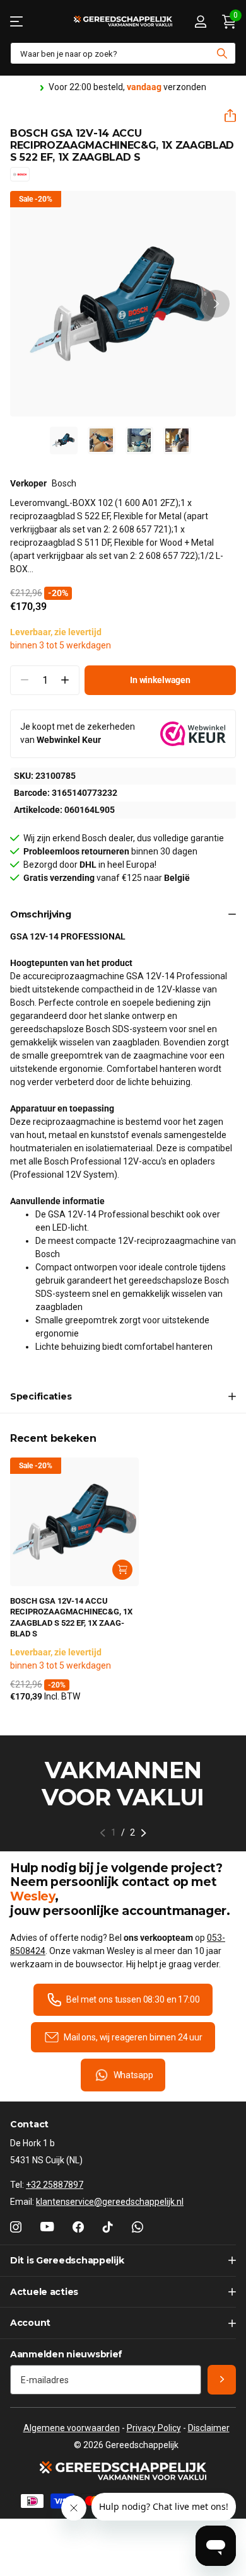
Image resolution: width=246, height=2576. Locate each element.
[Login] (200, 21)
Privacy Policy (154, 2428)
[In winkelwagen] (122, 1570)
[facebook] (78, 2227)
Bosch (64, 483)
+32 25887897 (55, 2185)
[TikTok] (108, 2227)
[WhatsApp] (138, 2227)
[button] (225, 116)
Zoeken (222, 53)
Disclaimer (209, 2428)
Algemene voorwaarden (72, 2428)
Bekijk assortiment (17, 21)
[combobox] (123, 53)
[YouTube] (47, 2227)
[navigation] (64, 440)
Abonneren (222, 2380)
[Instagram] (16, 2227)
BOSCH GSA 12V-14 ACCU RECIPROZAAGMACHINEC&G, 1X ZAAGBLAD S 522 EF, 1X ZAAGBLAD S (71, 1618)
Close (123, 2261)
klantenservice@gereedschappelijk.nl (110, 2202)
